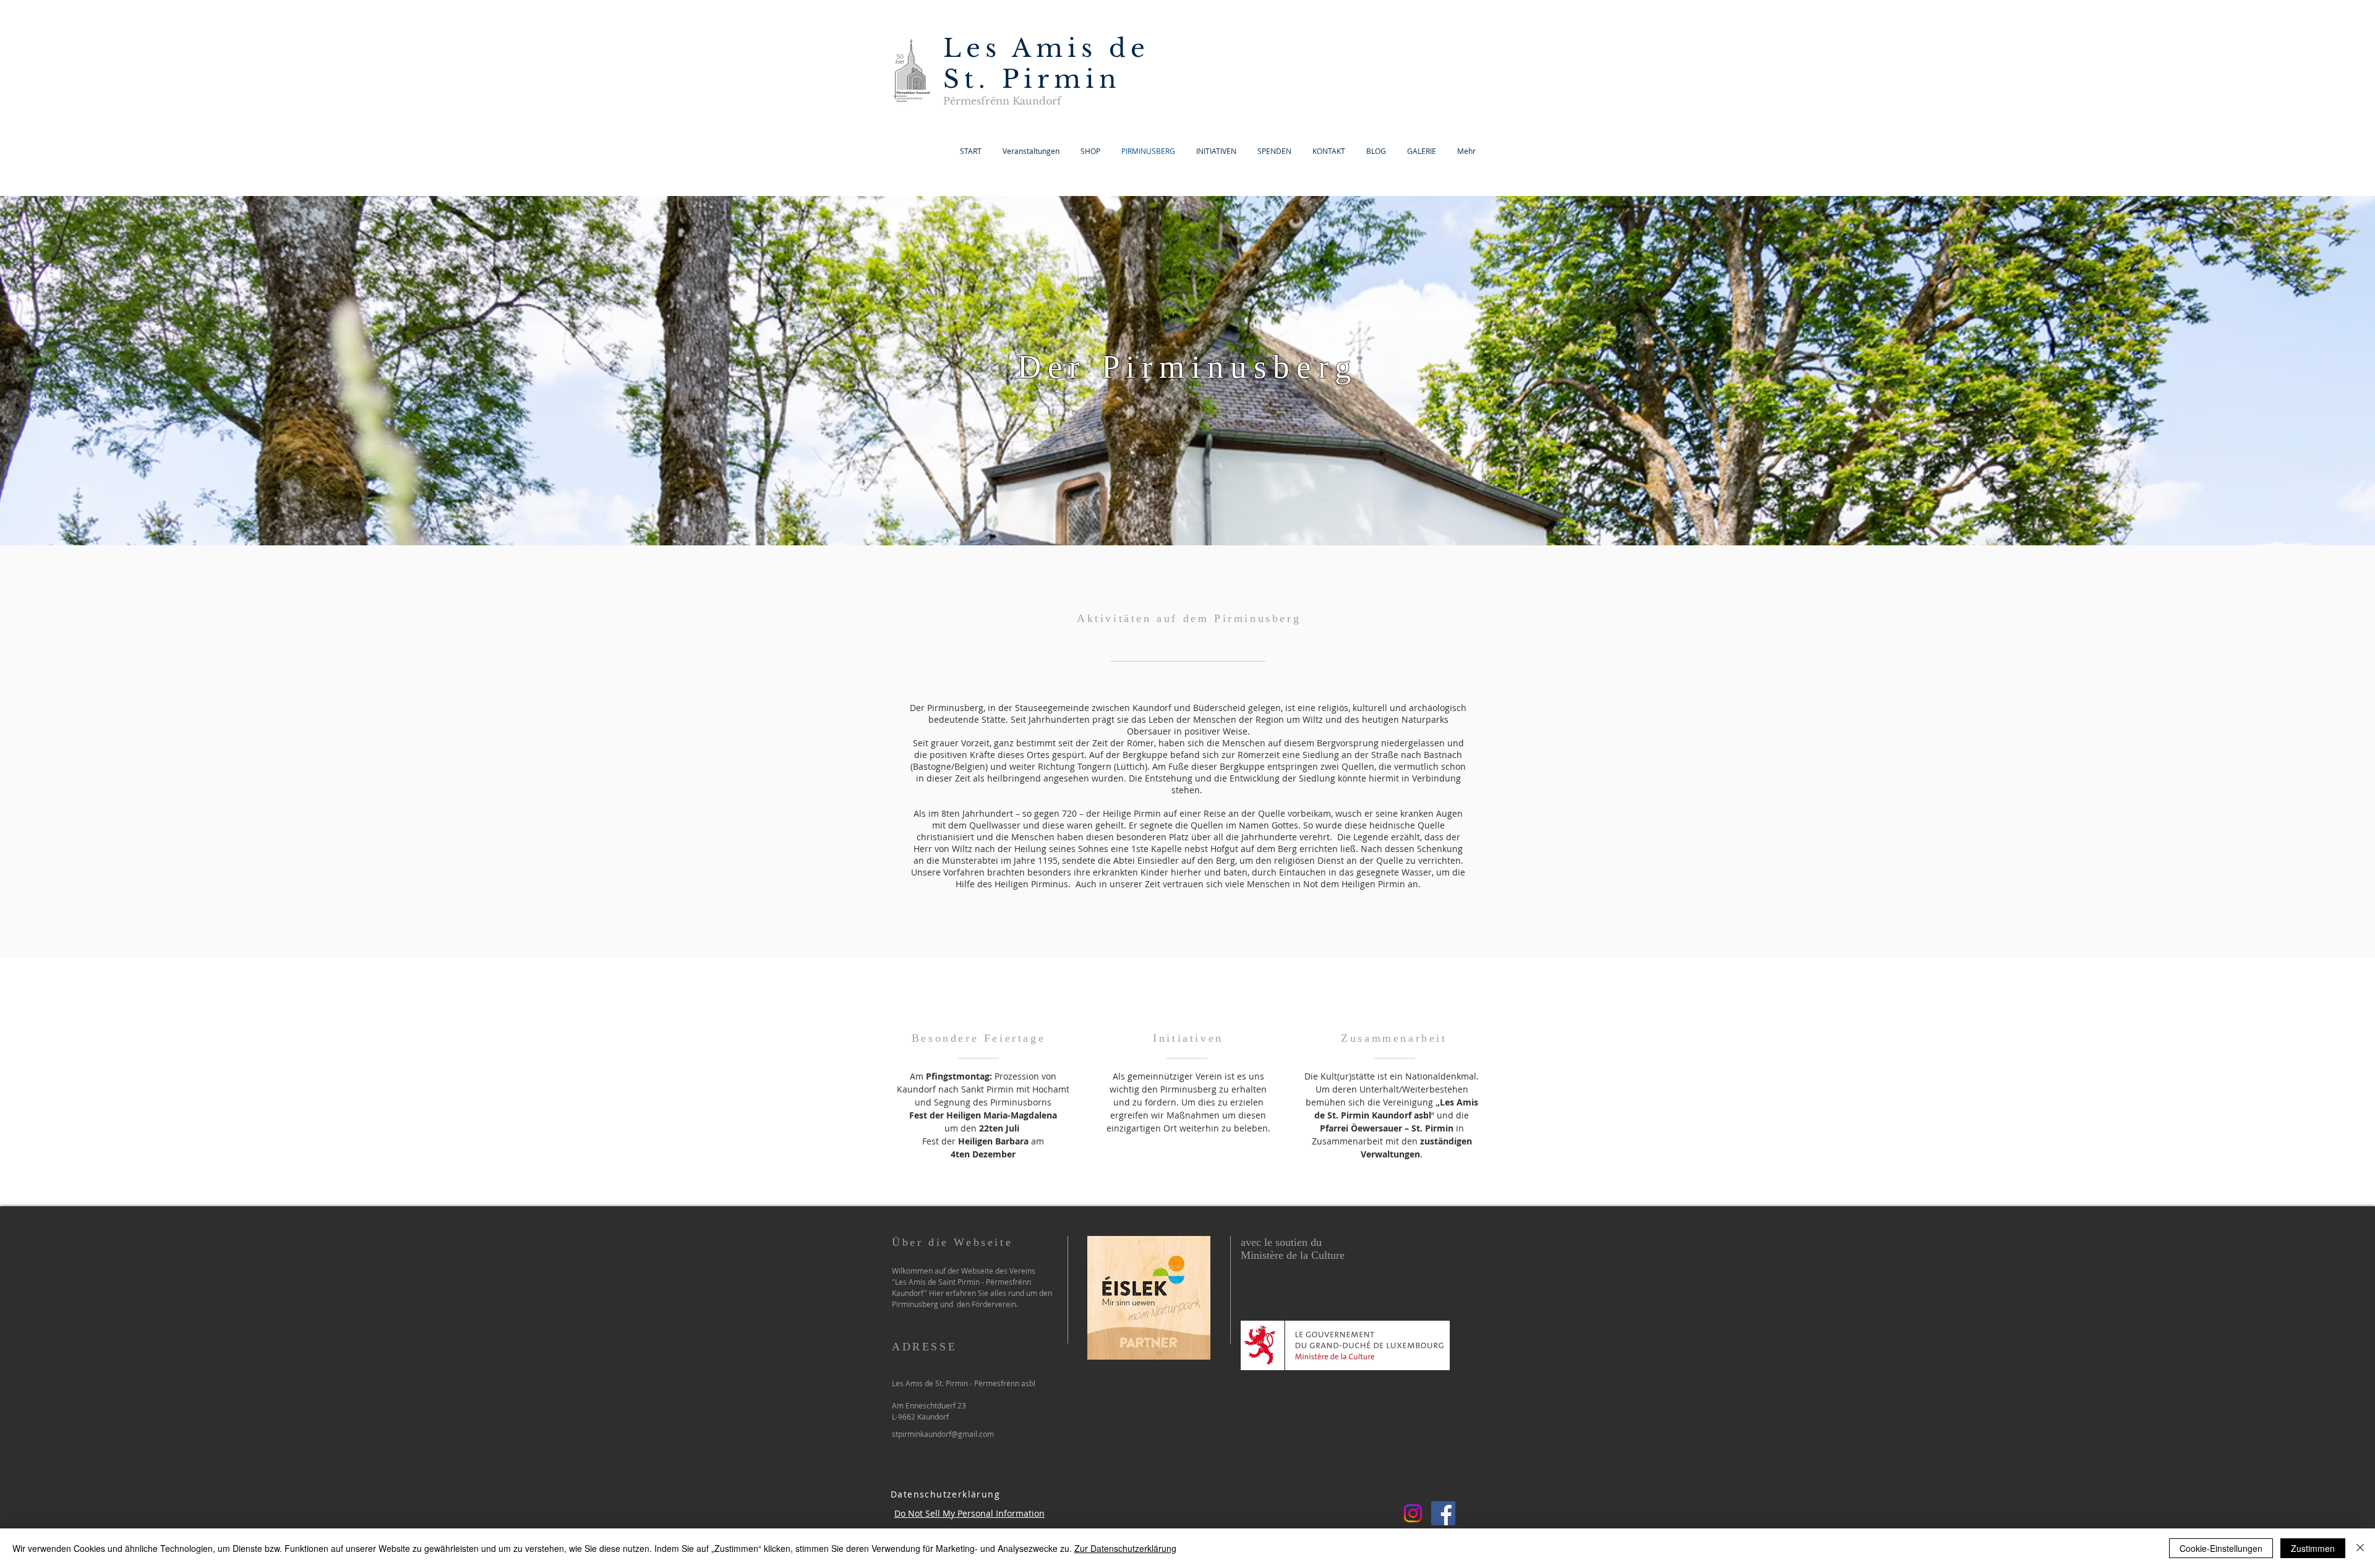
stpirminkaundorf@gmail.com (943, 1434)
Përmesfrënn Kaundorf (1002, 101)
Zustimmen (2313, 1548)
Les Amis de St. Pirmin (1046, 64)
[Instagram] (1413, 1513)
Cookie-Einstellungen (2221, 1548)
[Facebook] (1443, 1513)
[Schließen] (2360, 1548)
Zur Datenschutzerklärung (1125, 1548)
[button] (1422, 151)
